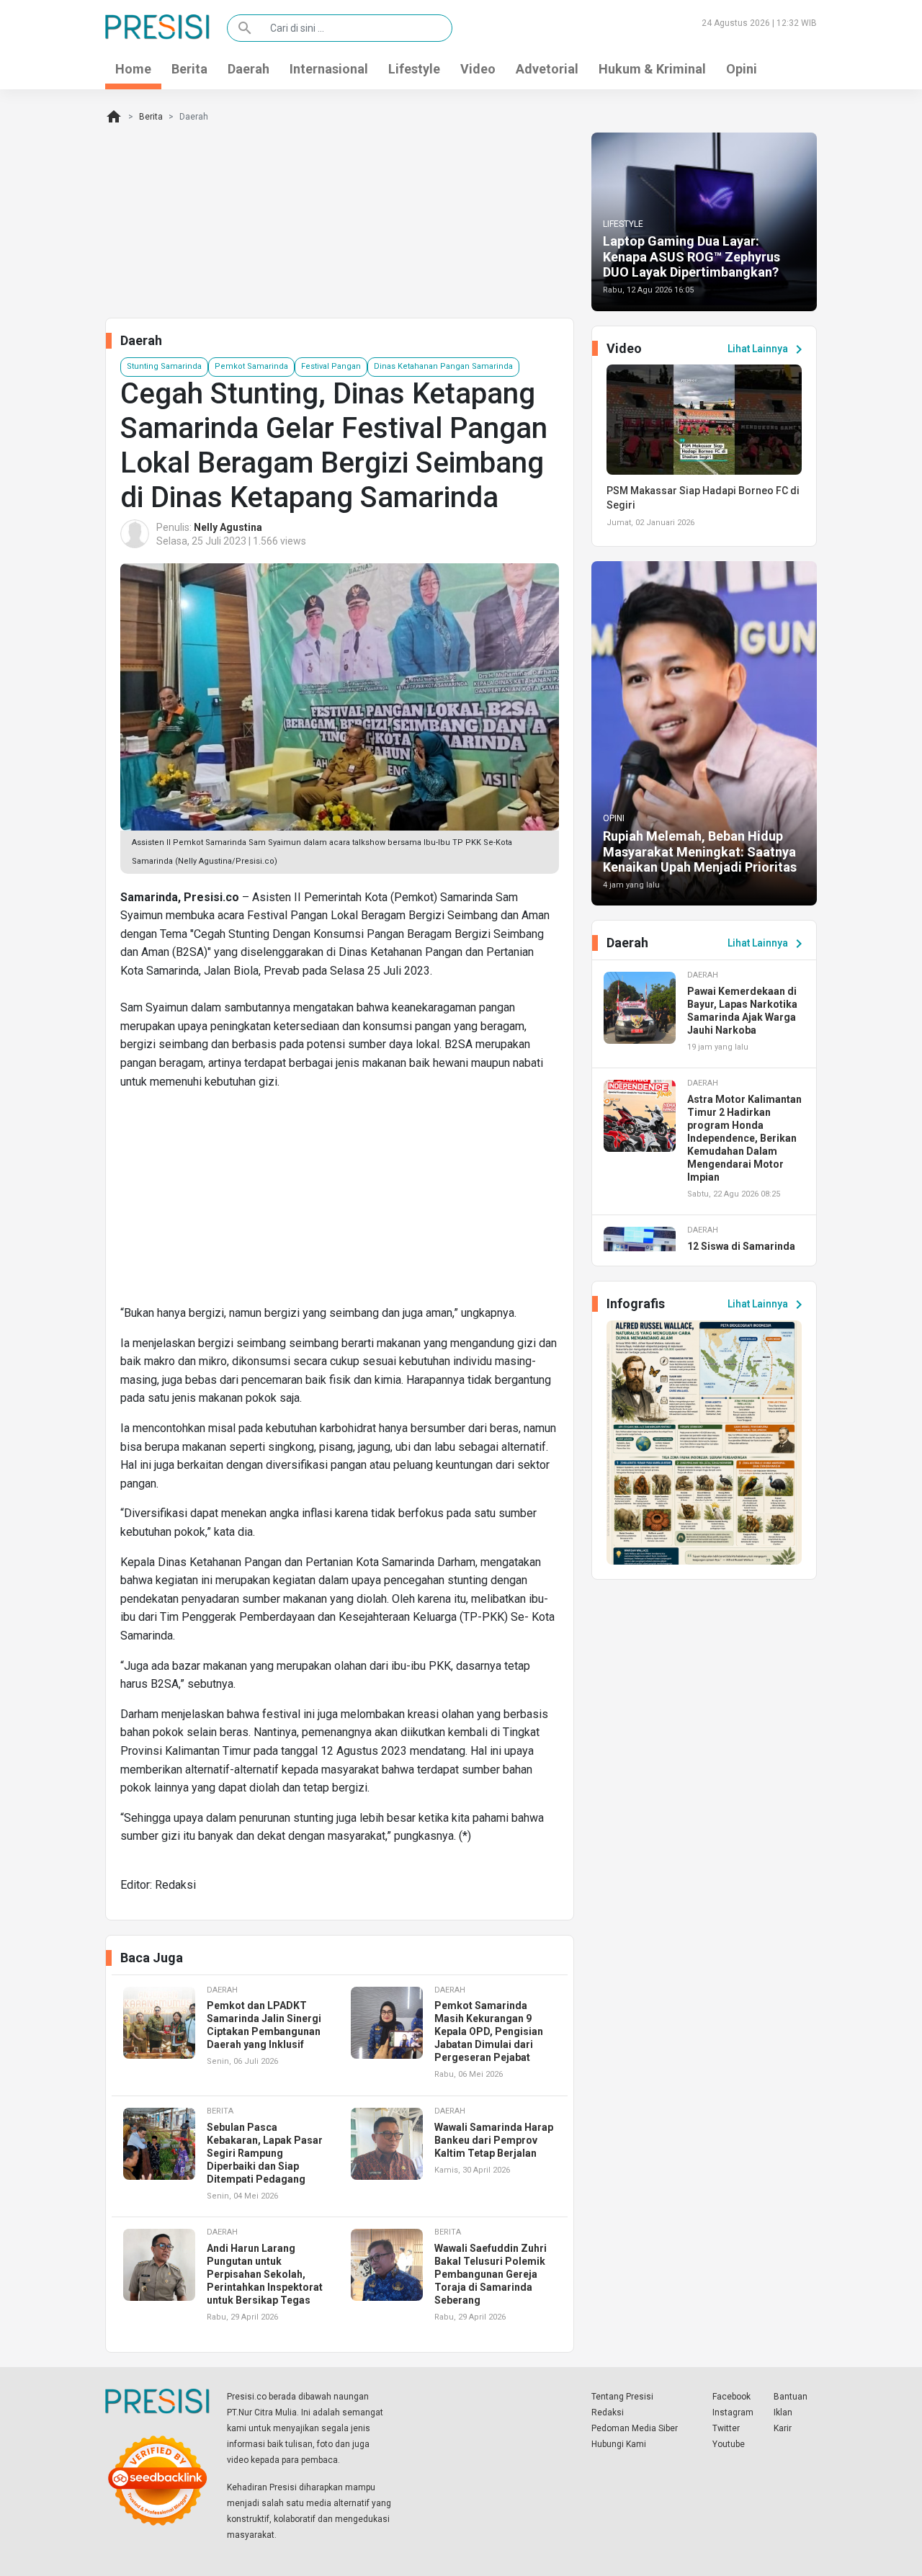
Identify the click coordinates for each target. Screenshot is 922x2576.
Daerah (249, 69)
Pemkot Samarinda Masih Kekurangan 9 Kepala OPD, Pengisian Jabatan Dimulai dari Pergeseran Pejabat (489, 2031)
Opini (742, 69)
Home (133, 69)
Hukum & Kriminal (652, 69)
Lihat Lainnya (767, 349)
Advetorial (547, 69)
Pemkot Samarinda (251, 366)
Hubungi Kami (619, 2444)
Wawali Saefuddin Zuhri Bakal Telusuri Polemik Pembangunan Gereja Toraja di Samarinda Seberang (491, 2274)
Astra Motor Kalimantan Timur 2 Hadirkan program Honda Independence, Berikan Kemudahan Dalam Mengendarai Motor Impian (744, 1138)
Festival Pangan (331, 366)
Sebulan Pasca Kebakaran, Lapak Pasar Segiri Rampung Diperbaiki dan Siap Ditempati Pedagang (265, 2153)
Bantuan (791, 2397)
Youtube (729, 2444)
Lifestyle (414, 69)
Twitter (726, 2428)
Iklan (783, 2412)
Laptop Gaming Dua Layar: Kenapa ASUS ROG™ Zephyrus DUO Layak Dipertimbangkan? (691, 256)
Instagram (733, 2412)
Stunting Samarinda (164, 366)
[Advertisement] (340, 1203)
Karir (783, 2428)
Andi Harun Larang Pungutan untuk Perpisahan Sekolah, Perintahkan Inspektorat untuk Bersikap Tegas (265, 2274)
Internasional (329, 69)
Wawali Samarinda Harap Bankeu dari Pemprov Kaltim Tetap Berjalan (494, 2140)
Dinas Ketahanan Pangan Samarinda (443, 366)
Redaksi (608, 2412)
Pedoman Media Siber (635, 2428)
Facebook (731, 2397)
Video (478, 69)
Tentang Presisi (622, 2397)
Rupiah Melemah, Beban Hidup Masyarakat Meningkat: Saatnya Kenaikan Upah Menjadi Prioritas (700, 851)
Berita (189, 69)
